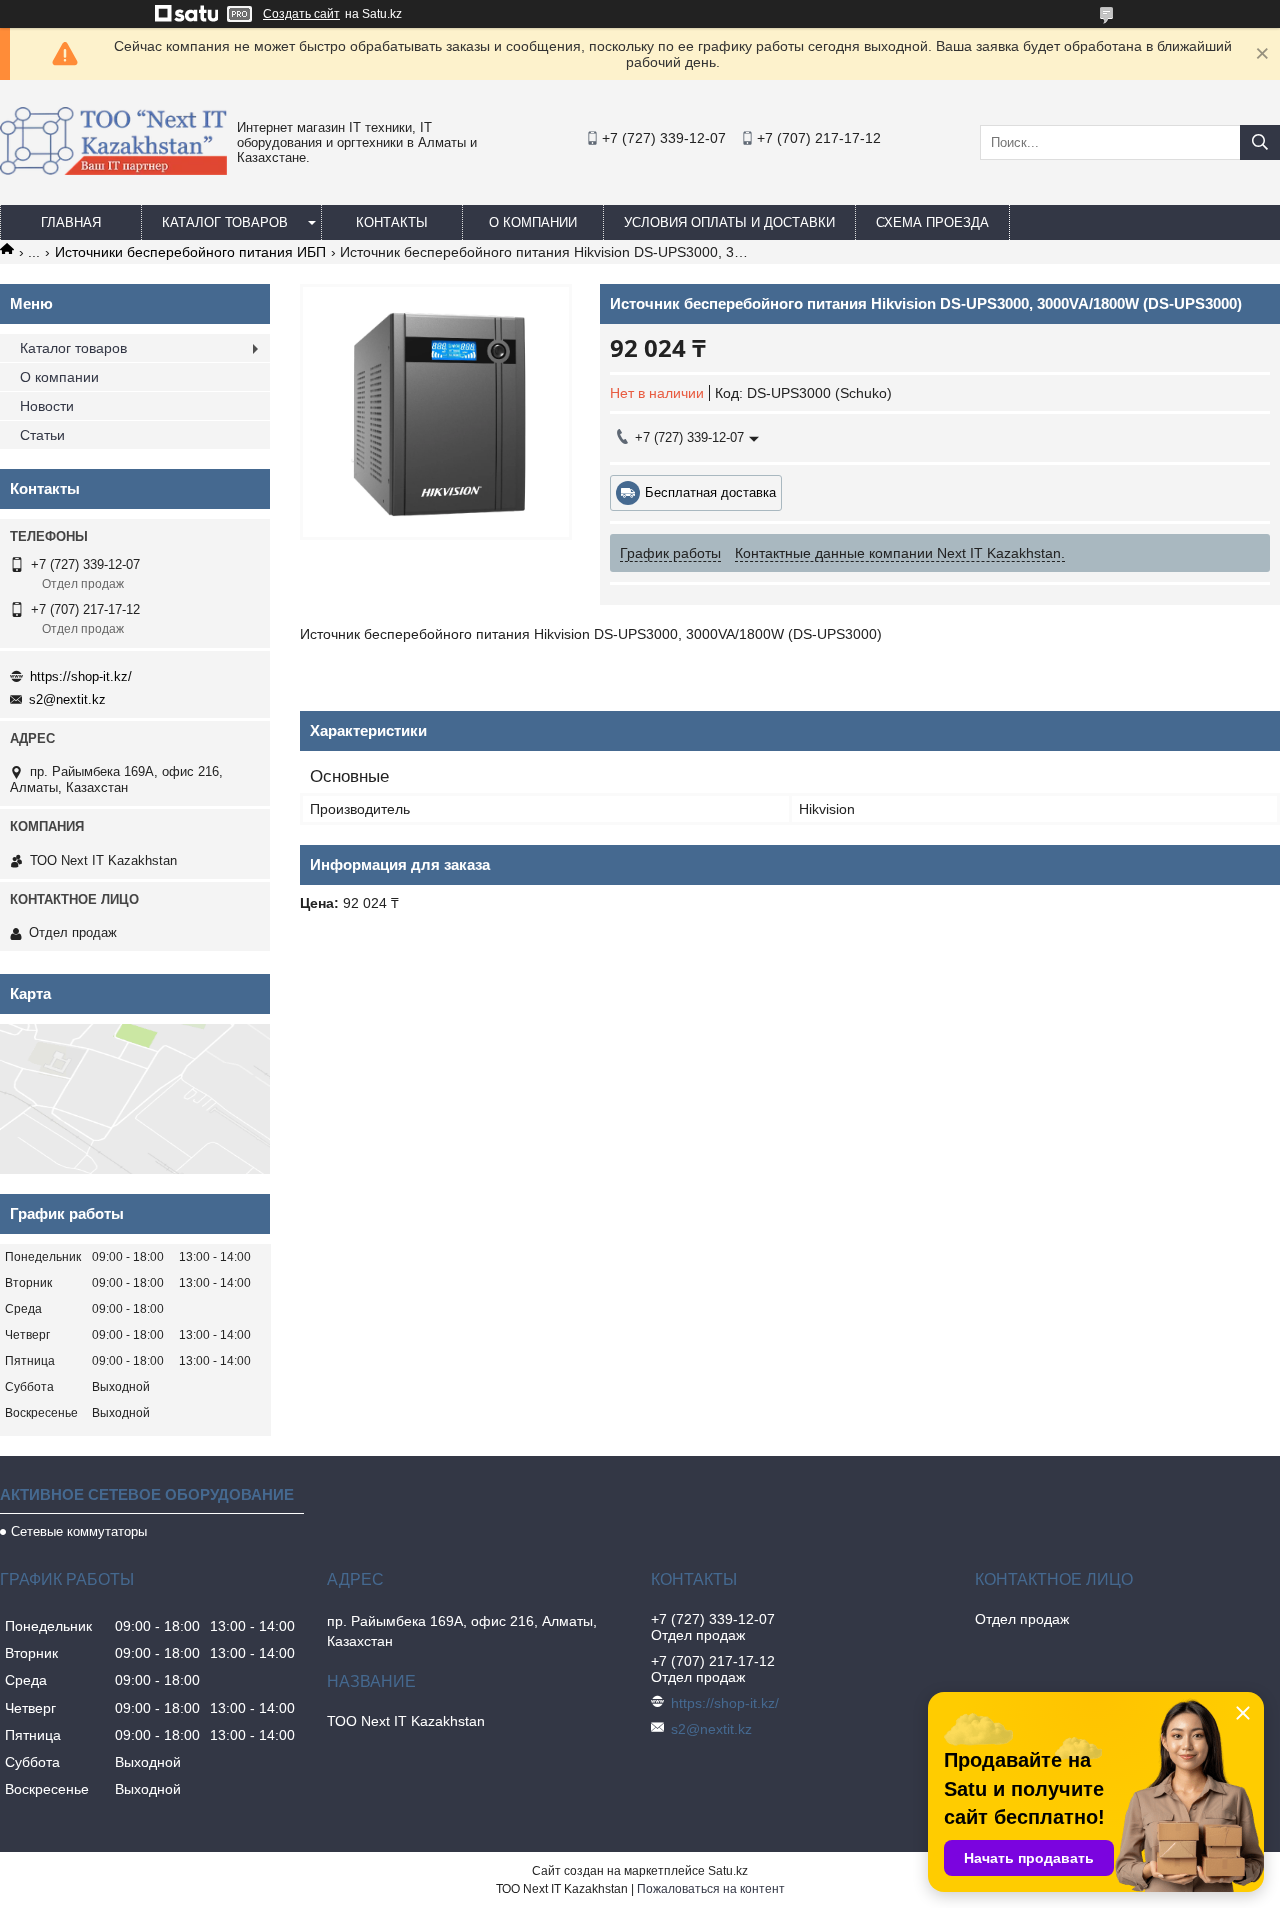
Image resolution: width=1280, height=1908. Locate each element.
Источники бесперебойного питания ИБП (190, 252)
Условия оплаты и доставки (729, 222)
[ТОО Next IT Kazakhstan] (113, 170)
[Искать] (1260, 142)
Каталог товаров (225, 222)
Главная (71, 222)
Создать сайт (301, 14)
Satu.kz (728, 1871)
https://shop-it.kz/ (81, 676)
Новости (47, 406)
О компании (533, 222)
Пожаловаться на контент (711, 1889)
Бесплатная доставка (710, 492)
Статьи (42, 435)
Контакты (392, 222)
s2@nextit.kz (67, 699)
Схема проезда (932, 222)
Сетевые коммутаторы (79, 1531)
